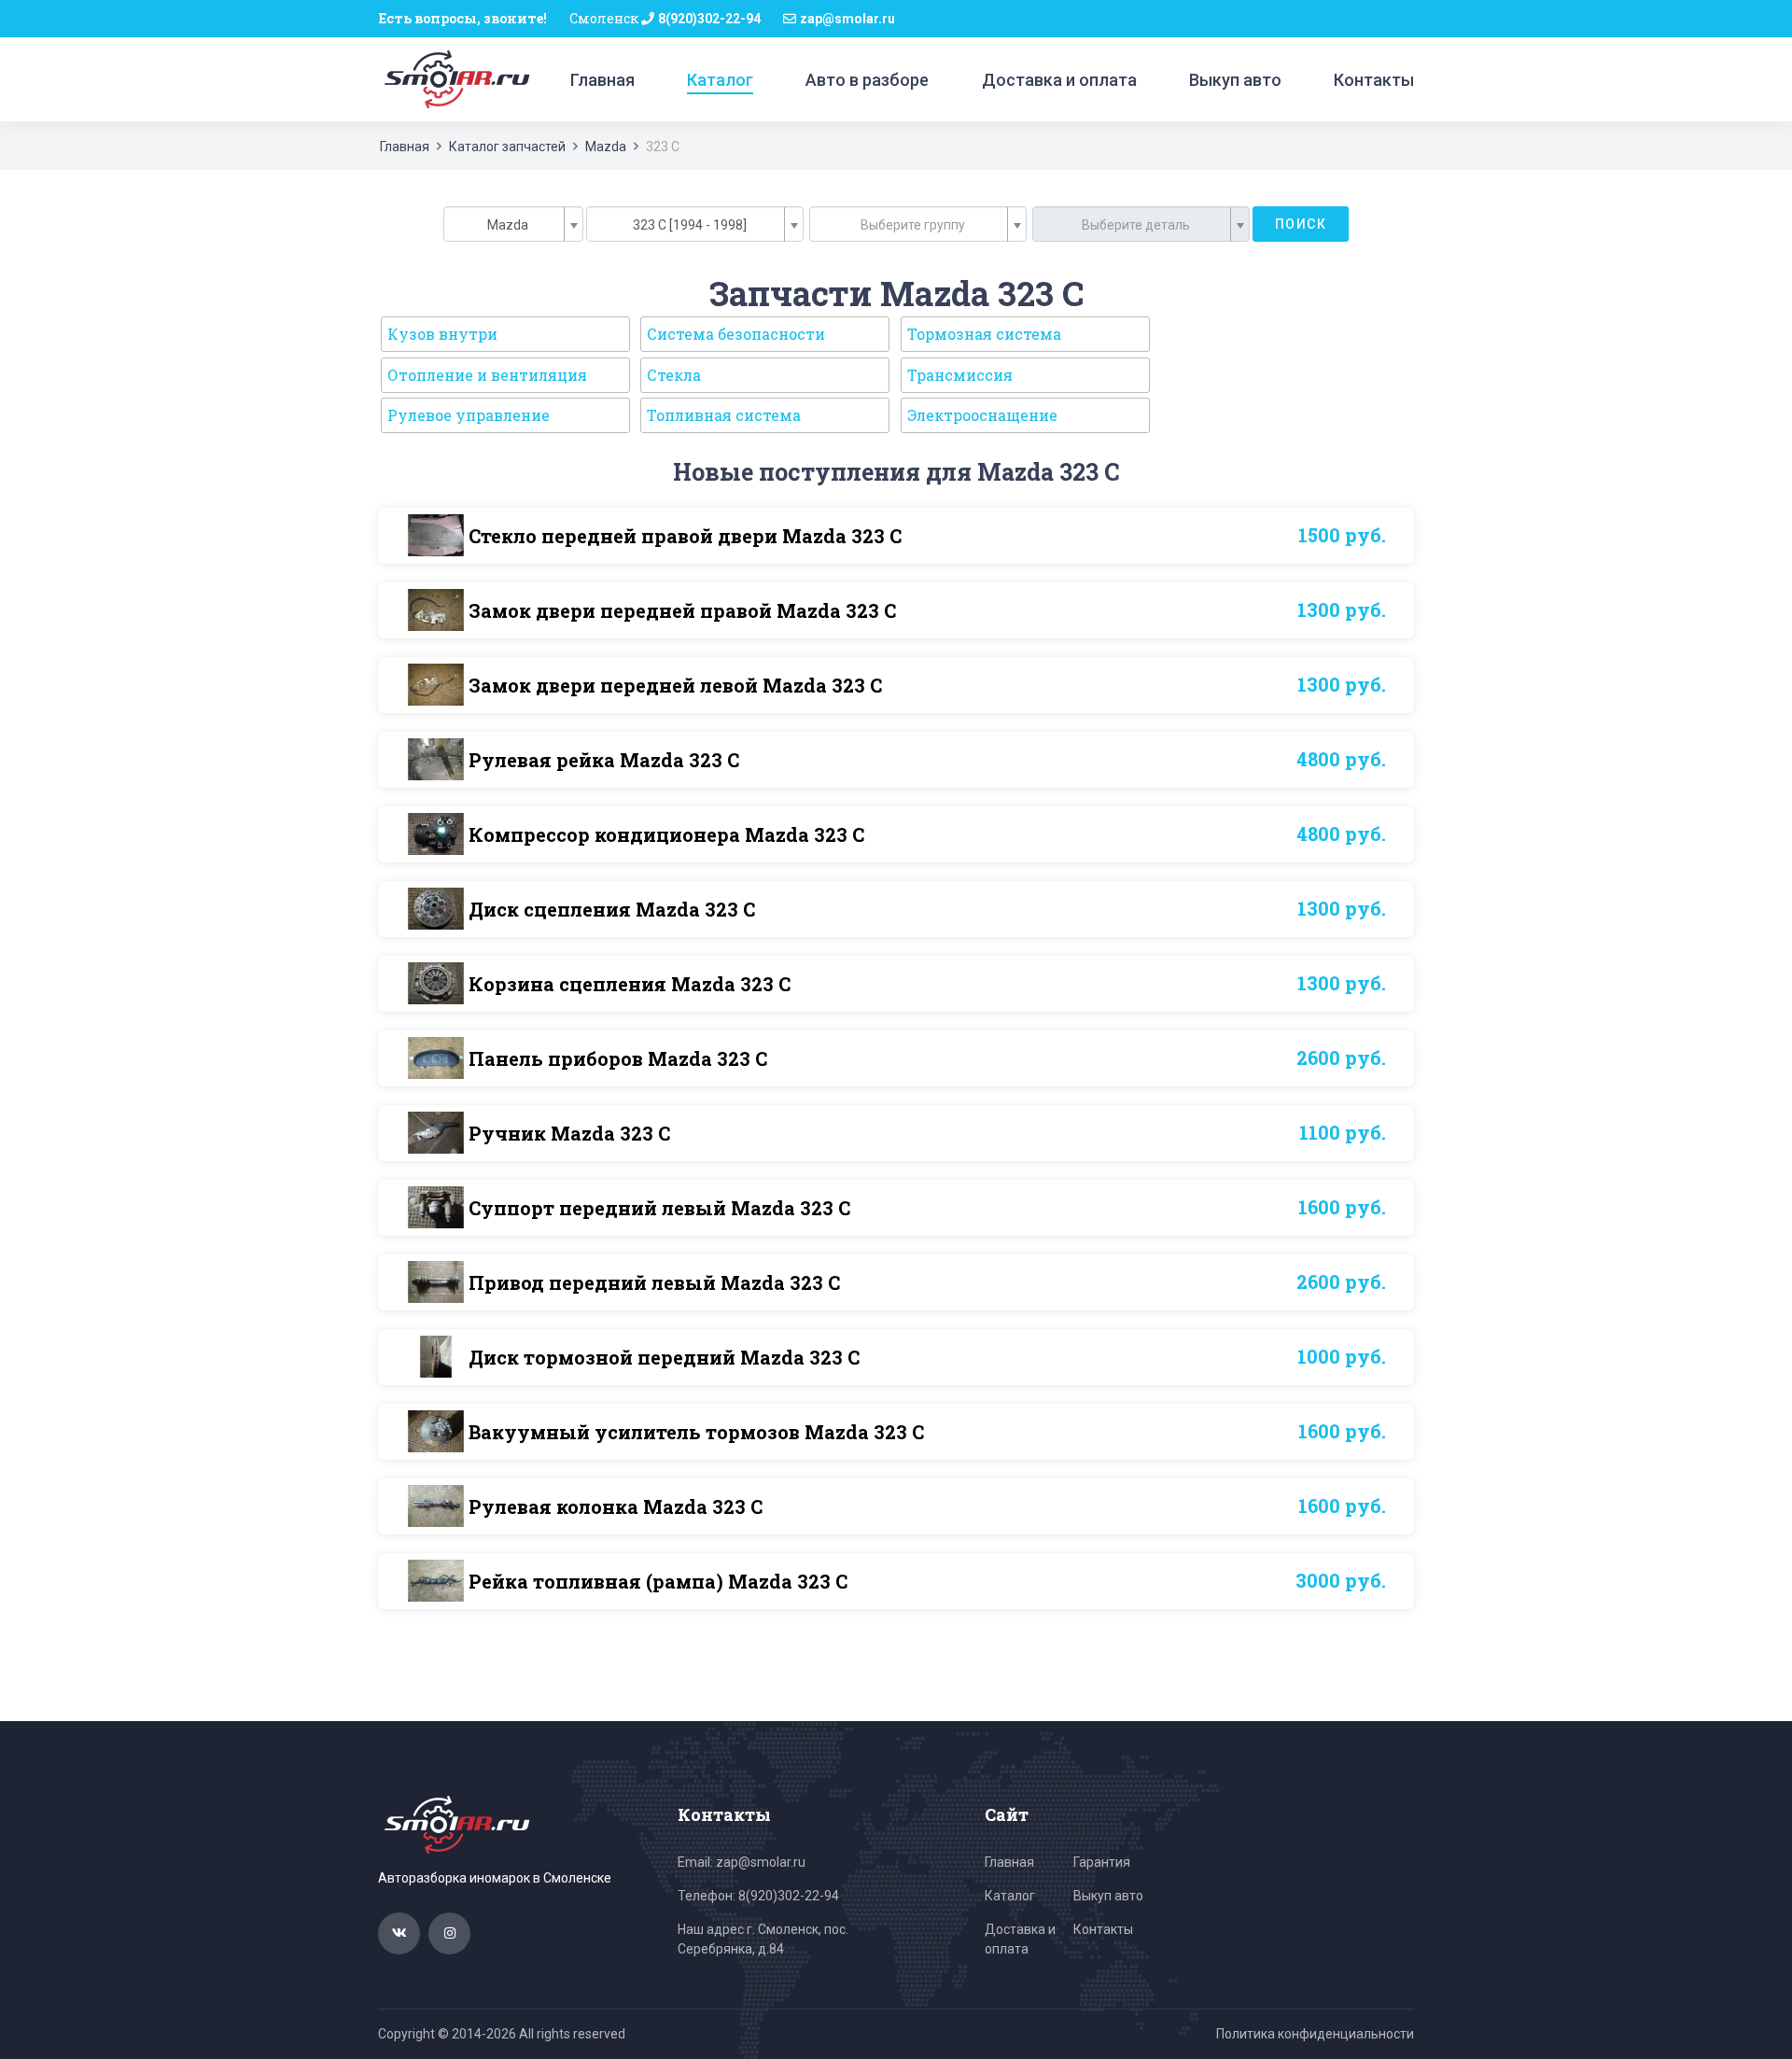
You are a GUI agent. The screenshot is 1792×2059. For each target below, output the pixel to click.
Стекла (674, 375)
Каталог (720, 80)
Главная (602, 80)
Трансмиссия (960, 375)
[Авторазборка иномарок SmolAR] (454, 78)
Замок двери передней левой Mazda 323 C (675, 685)
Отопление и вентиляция (487, 375)
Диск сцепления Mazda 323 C (612, 909)
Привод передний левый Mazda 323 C (654, 1282)
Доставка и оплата (1059, 80)
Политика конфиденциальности (1315, 2034)
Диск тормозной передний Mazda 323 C (664, 1357)
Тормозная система (984, 334)
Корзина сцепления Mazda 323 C (630, 984)
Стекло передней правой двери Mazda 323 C (685, 536)
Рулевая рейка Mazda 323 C (604, 760)
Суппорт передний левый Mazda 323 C (659, 1208)
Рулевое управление (469, 415)
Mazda (606, 147)
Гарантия (1102, 1862)
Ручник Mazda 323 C (569, 1133)
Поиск (1301, 224)
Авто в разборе (867, 80)
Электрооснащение (982, 415)
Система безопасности (736, 334)
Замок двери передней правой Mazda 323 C (682, 610)
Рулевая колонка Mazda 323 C (616, 1506)
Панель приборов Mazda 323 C (618, 1058)
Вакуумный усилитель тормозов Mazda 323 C (696, 1432)
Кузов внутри (442, 334)
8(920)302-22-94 (709, 19)
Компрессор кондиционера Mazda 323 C (666, 834)
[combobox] (513, 224)
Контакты (1374, 80)
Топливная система (724, 415)
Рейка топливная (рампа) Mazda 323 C (658, 1581)
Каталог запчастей (507, 147)
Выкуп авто (1235, 80)
